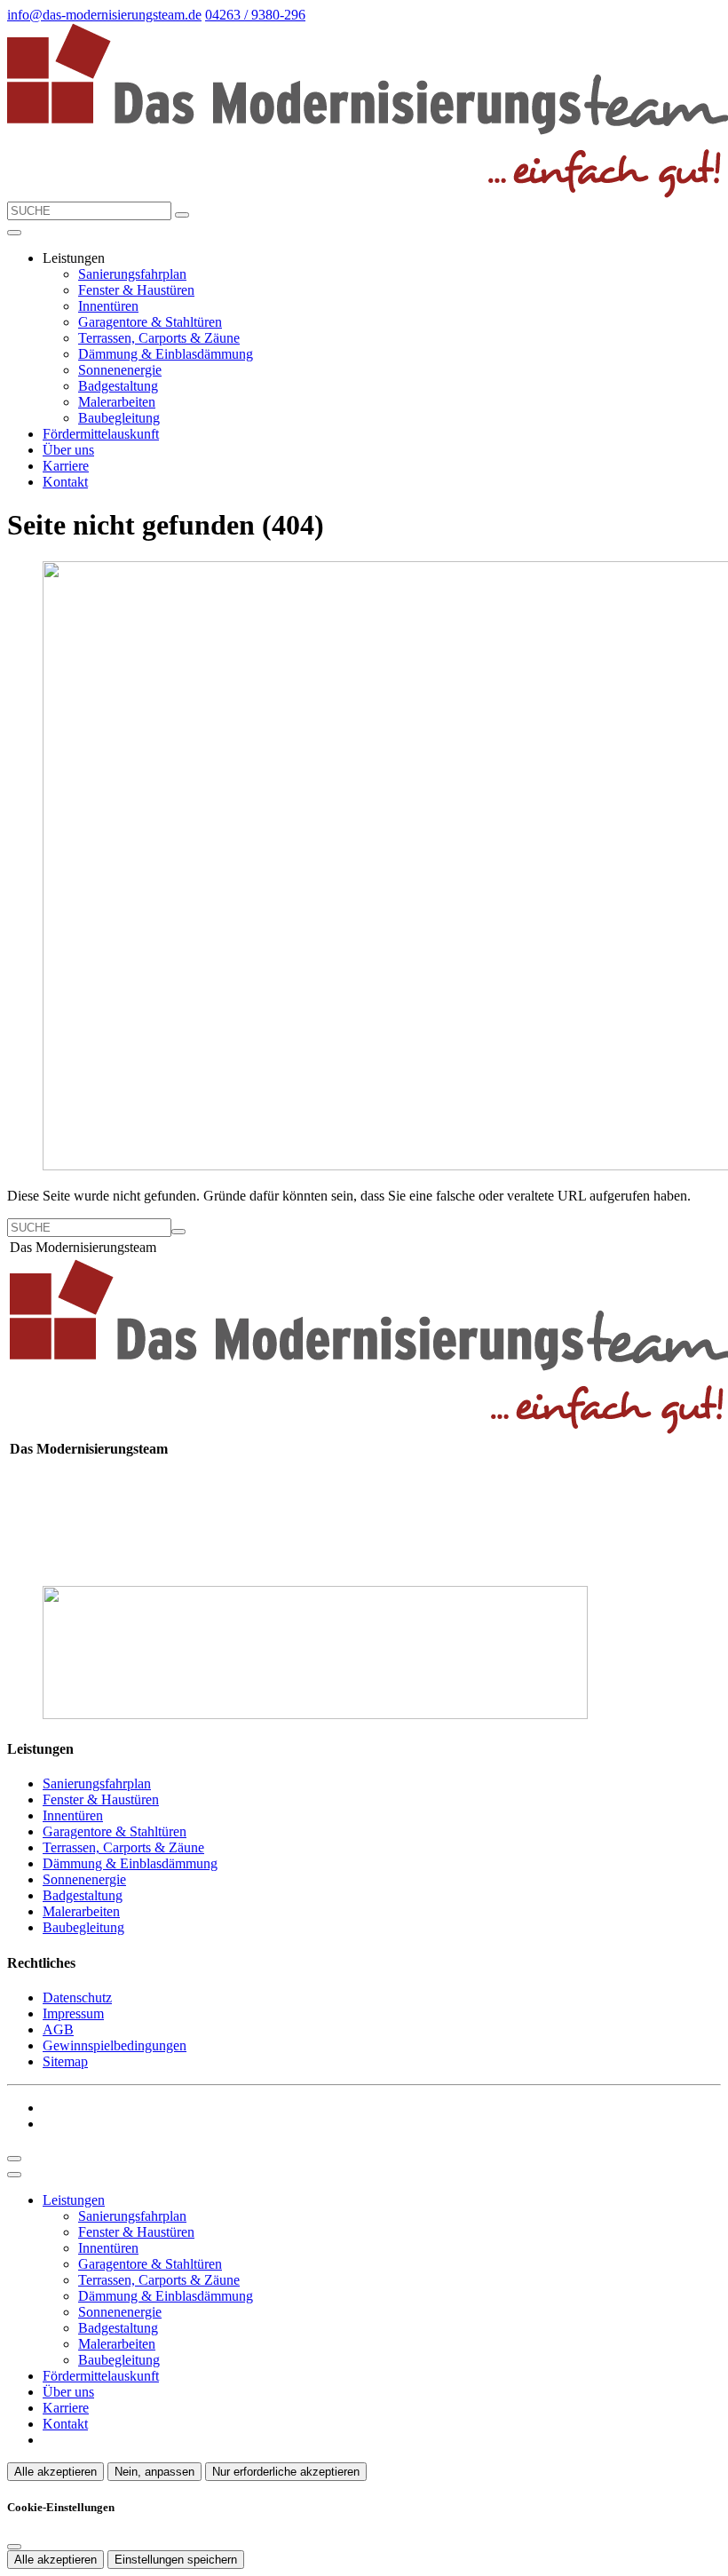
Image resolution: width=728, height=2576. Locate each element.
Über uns (68, 450)
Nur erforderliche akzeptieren (286, 2472)
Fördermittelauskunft (101, 434)
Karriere (66, 466)
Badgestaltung (118, 386)
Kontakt (65, 482)
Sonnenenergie (120, 370)
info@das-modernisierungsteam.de (104, 15)
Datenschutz (77, 1997)
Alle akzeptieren (55, 2472)
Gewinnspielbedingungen (115, 2045)
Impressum (73, 2013)
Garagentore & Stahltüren (150, 322)
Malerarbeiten (117, 402)
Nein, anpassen (154, 2472)
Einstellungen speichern (176, 2560)
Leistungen (74, 2200)
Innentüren (108, 306)
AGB (58, 2029)
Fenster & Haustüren (136, 290)
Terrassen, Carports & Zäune (159, 338)
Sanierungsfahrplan (132, 274)
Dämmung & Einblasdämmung (166, 354)
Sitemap (65, 2061)
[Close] (14, 2175)
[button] (14, 233)
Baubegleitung (119, 418)
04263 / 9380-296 (255, 15)
